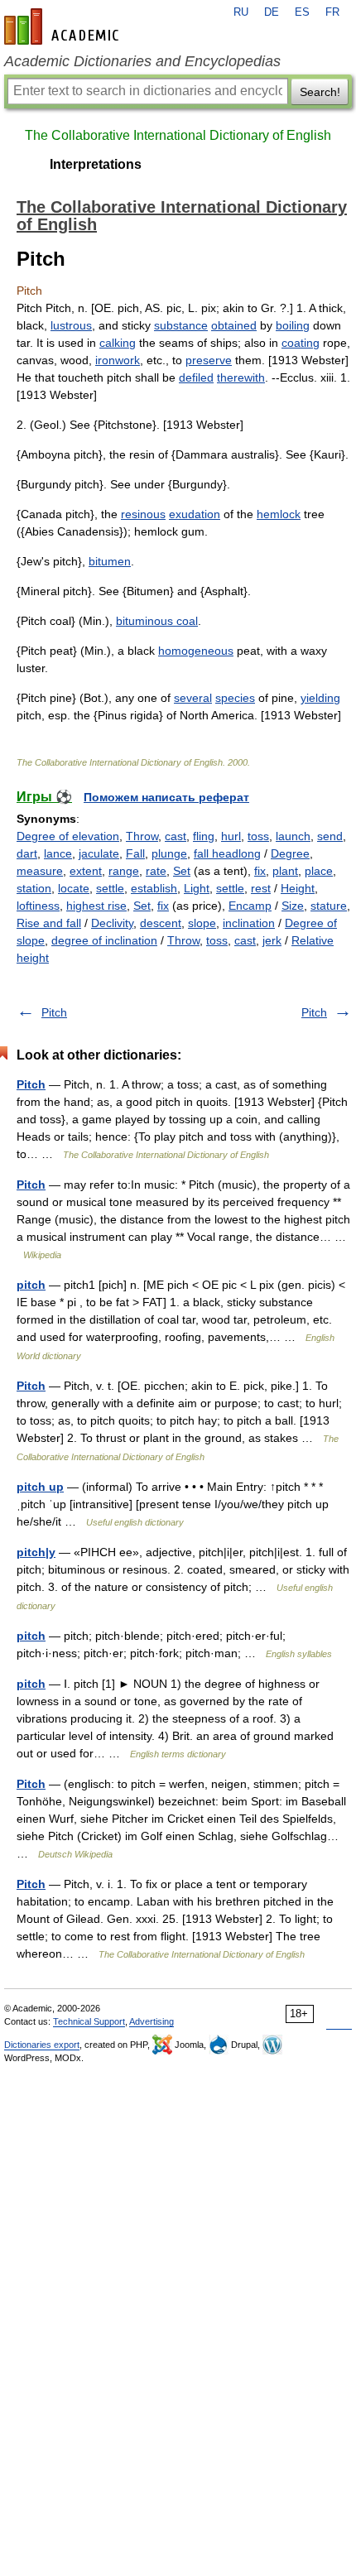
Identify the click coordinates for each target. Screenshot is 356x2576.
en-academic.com (64, 26)
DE (272, 12)
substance (181, 325)
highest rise (96, 906)
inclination (249, 923)
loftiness (38, 906)
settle (110, 888)
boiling (293, 325)
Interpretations (96, 164)
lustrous (71, 325)
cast (176, 836)
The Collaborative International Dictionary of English (178, 135)
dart (27, 853)
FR (332, 12)
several (193, 698)
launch (293, 836)
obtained (234, 325)
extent (86, 871)
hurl (231, 836)
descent (161, 923)
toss (258, 836)
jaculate (99, 853)
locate (74, 888)
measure (40, 871)
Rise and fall (49, 923)
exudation (195, 514)
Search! (320, 92)
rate (156, 871)
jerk (272, 940)
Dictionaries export (42, 2045)
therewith (241, 377)
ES (302, 12)
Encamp (250, 906)
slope (202, 923)
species (235, 698)
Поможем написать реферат (166, 797)
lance (58, 853)
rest (261, 888)
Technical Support (89, 2021)
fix (260, 871)
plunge (169, 853)
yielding (320, 698)
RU (241, 12)
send (330, 836)
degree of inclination (104, 940)
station (34, 888)
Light (197, 888)
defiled (196, 377)
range (124, 871)
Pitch (54, 1012)
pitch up (40, 1487)
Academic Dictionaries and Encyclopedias (142, 61)
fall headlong (227, 853)
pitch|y (36, 1552)
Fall (135, 853)
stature (329, 906)
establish (154, 888)
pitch (31, 1285)
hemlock (279, 514)
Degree (290, 853)
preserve (209, 360)
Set (182, 871)
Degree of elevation (68, 836)
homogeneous (196, 651)
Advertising (152, 2021)
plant (285, 871)
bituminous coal (157, 621)
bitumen (110, 561)
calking (118, 343)
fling (204, 836)
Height (298, 888)
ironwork (118, 360)
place (319, 871)
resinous (143, 514)
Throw (142, 836)
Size (293, 906)
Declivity (112, 923)
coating (301, 343)
